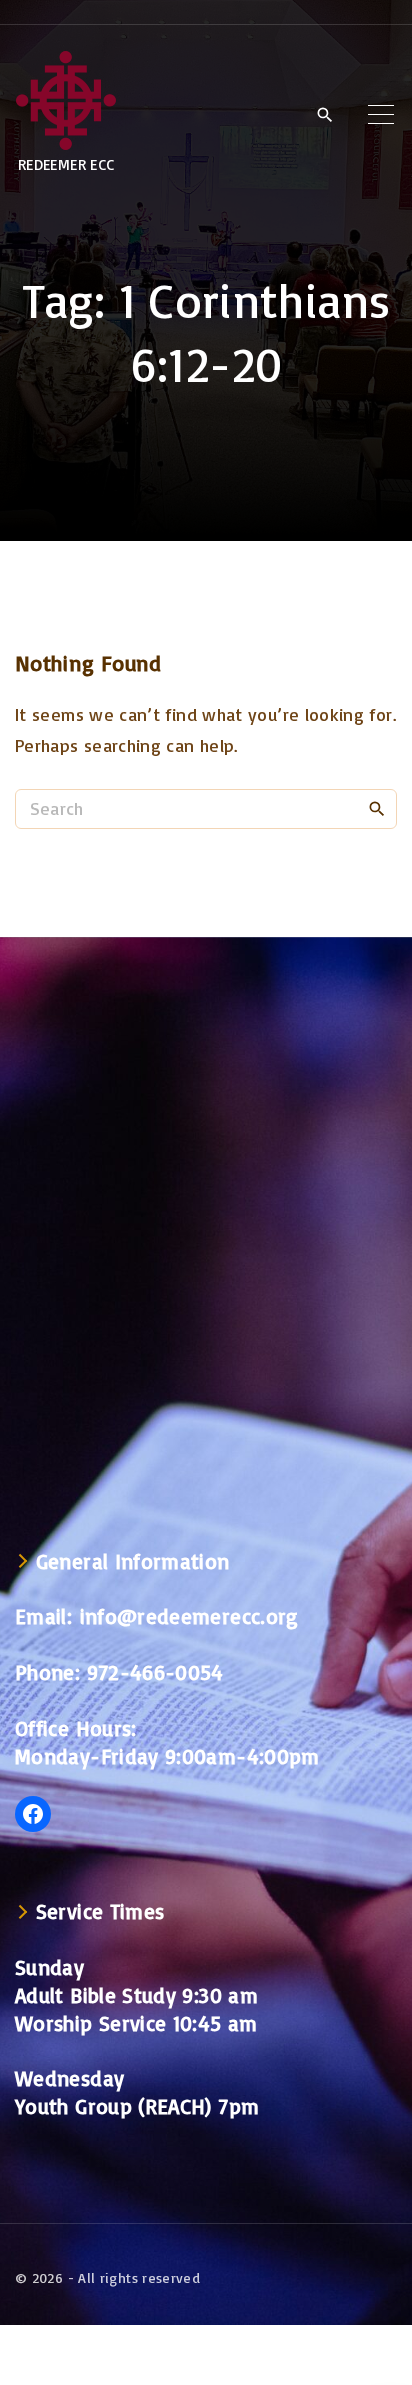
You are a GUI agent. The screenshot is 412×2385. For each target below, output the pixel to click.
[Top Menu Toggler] (381, 114)
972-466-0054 (155, 1672)
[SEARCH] (377, 808)
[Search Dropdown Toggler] (324, 115)
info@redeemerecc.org (189, 1616)
